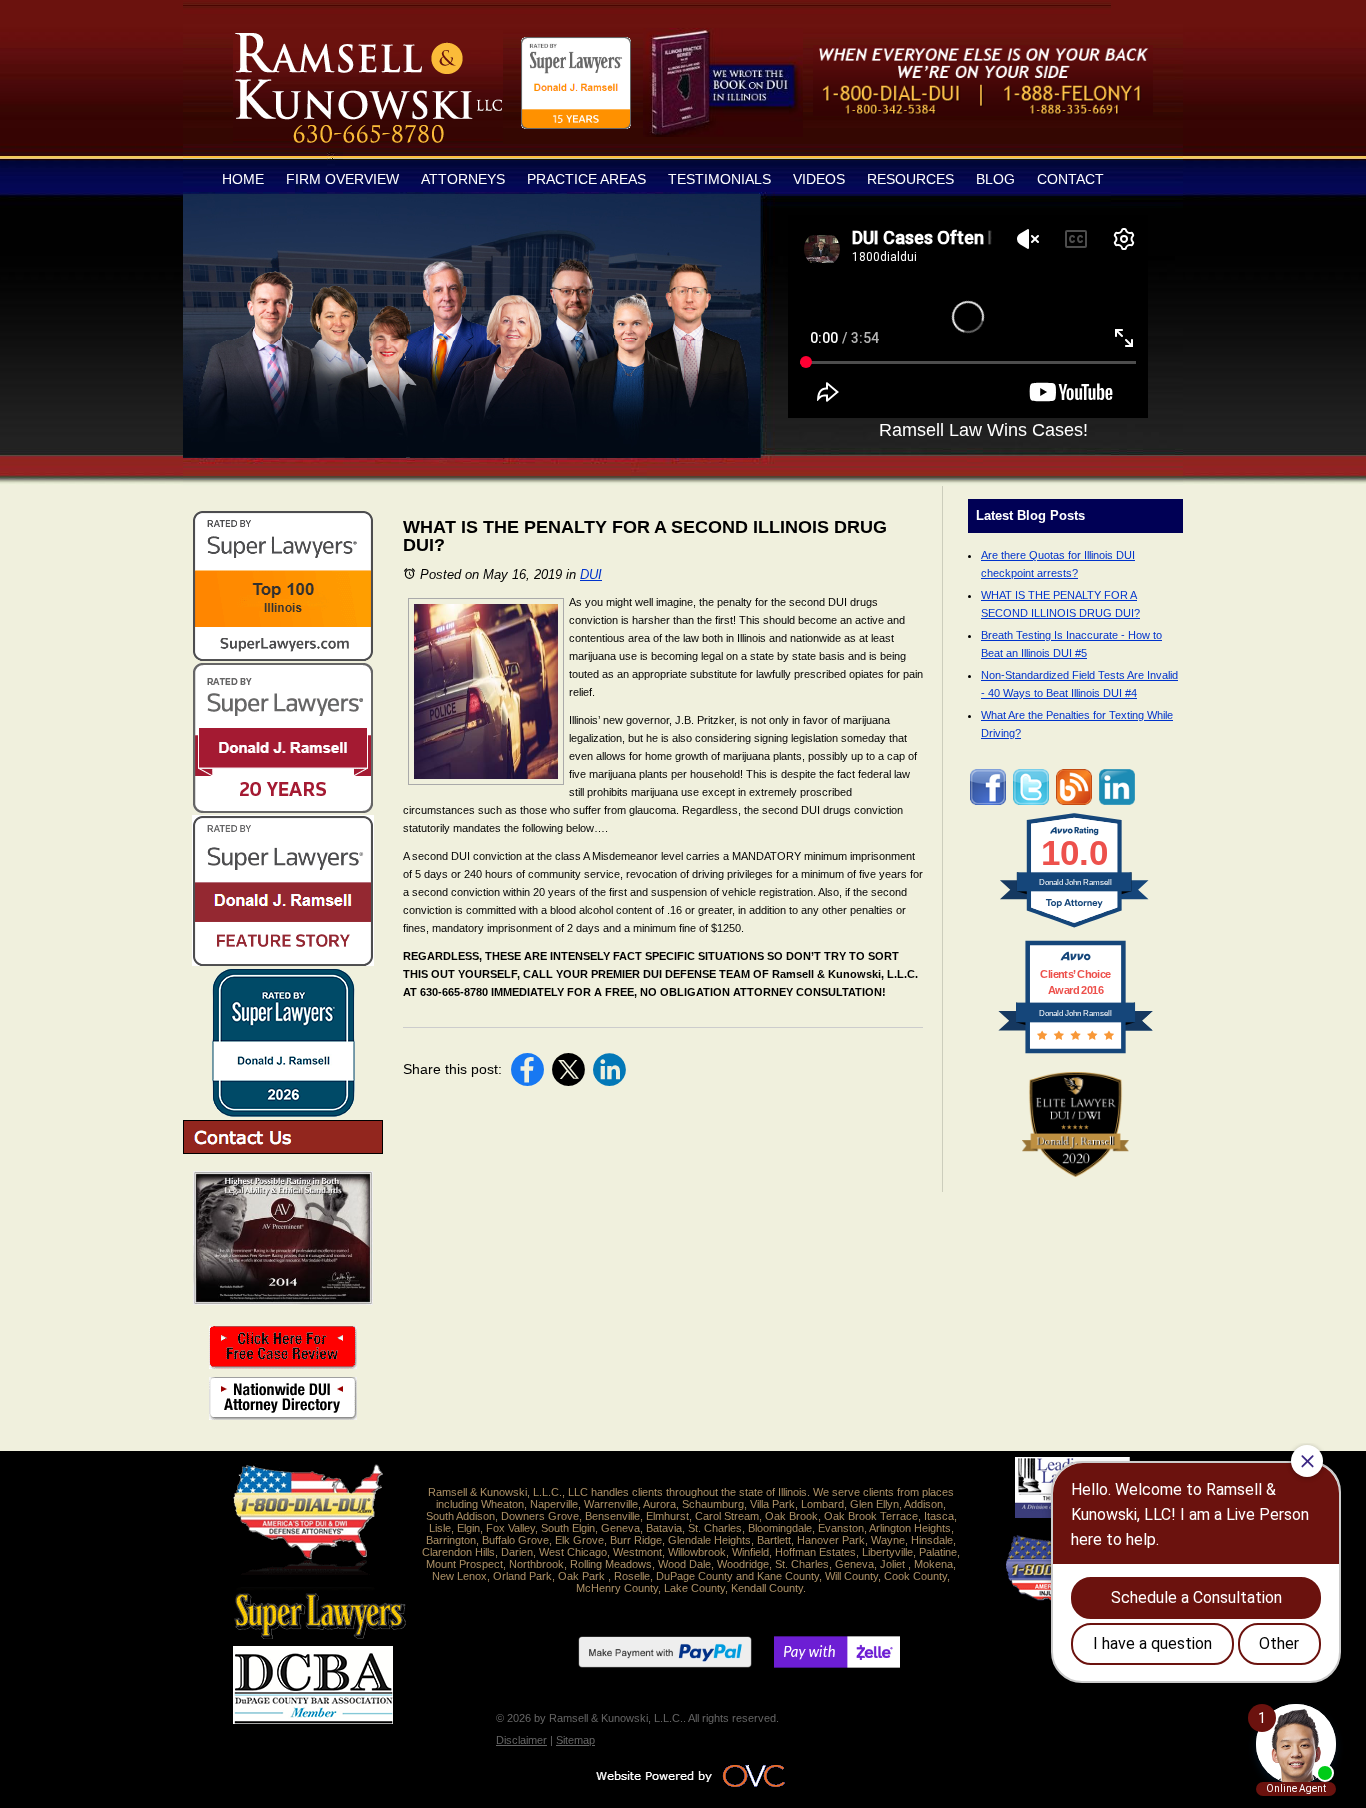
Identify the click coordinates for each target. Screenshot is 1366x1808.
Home (243, 179)
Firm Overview (342, 179)
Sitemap (575, 1740)
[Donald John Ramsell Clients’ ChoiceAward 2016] (1075, 1053)
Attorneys (463, 179)
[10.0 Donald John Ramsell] (1075, 928)
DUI (591, 574)
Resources (910, 179)
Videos (819, 179)
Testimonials (719, 179)
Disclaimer (521, 1740)
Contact (1070, 179)
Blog (995, 179)
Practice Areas (586, 179)
